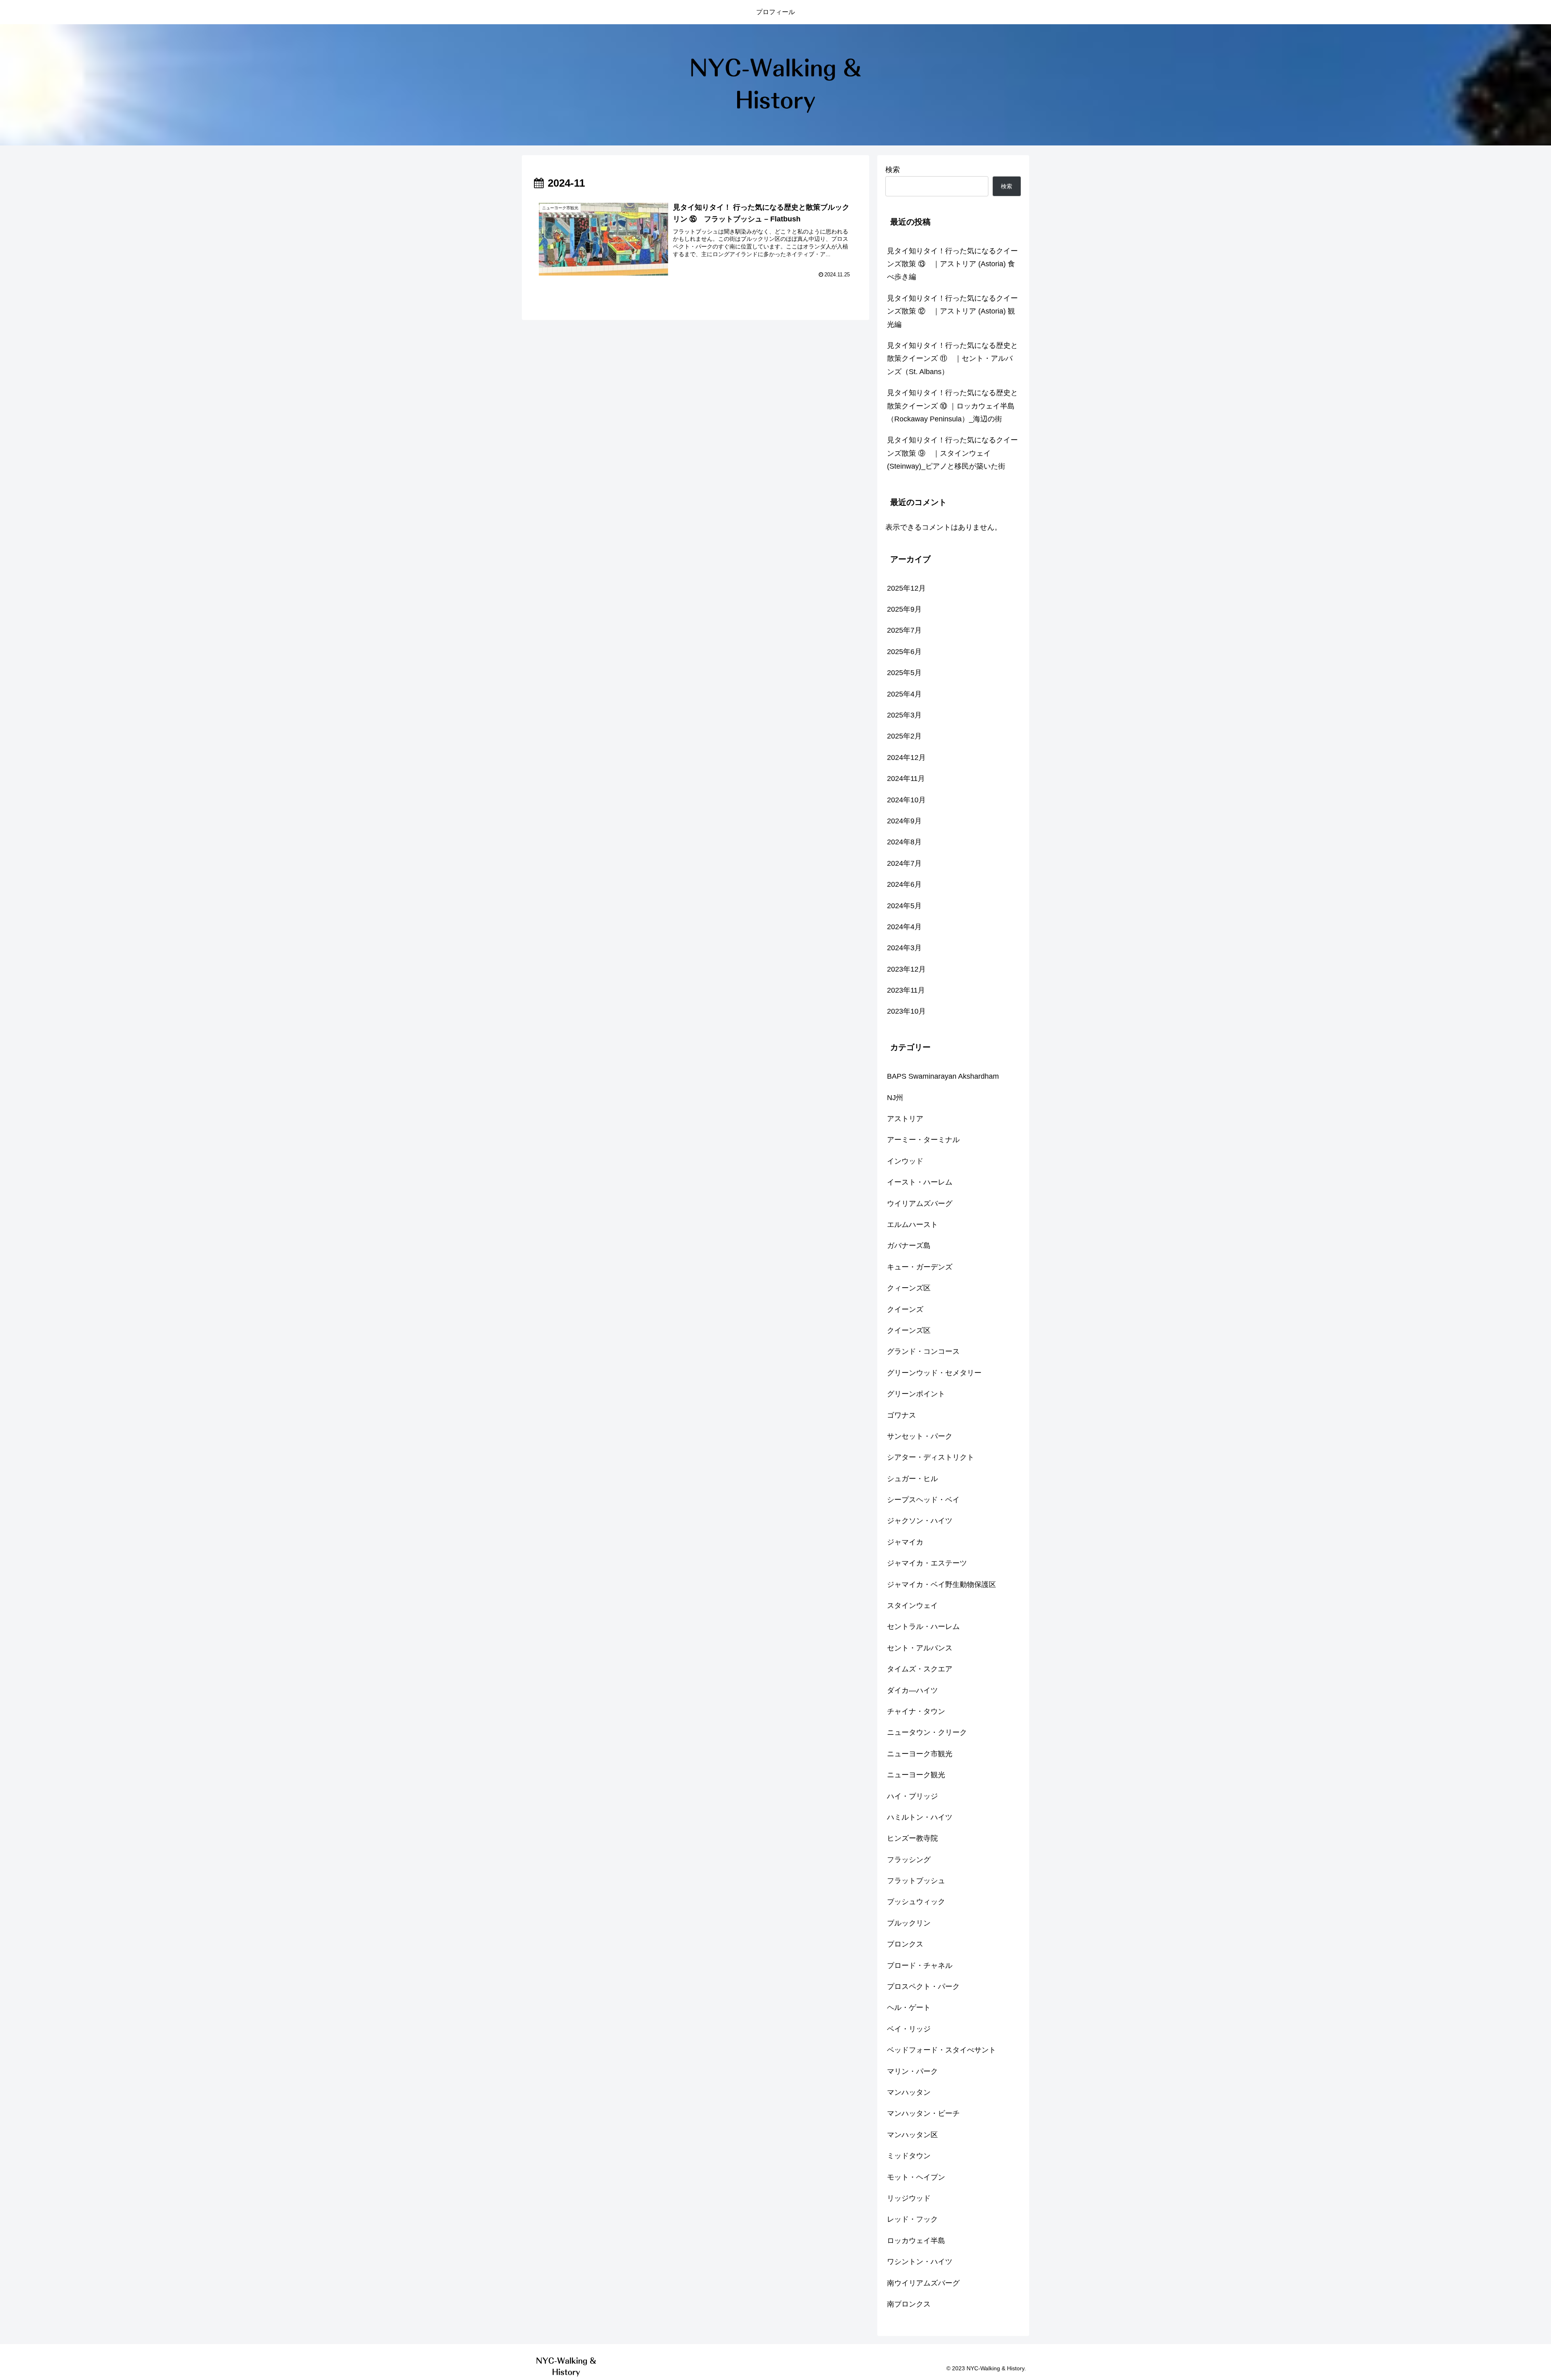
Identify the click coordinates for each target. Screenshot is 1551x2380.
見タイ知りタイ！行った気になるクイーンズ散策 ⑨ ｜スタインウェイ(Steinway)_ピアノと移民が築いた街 (952, 453)
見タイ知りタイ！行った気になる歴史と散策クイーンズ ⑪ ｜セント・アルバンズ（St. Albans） (952, 359)
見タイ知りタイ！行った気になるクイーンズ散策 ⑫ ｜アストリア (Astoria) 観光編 (952, 311)
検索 (893, 170)
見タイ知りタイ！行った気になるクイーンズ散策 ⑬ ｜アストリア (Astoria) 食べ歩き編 (952, 264)
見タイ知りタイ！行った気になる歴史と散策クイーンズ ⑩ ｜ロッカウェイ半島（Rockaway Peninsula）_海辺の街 (952, 406)
